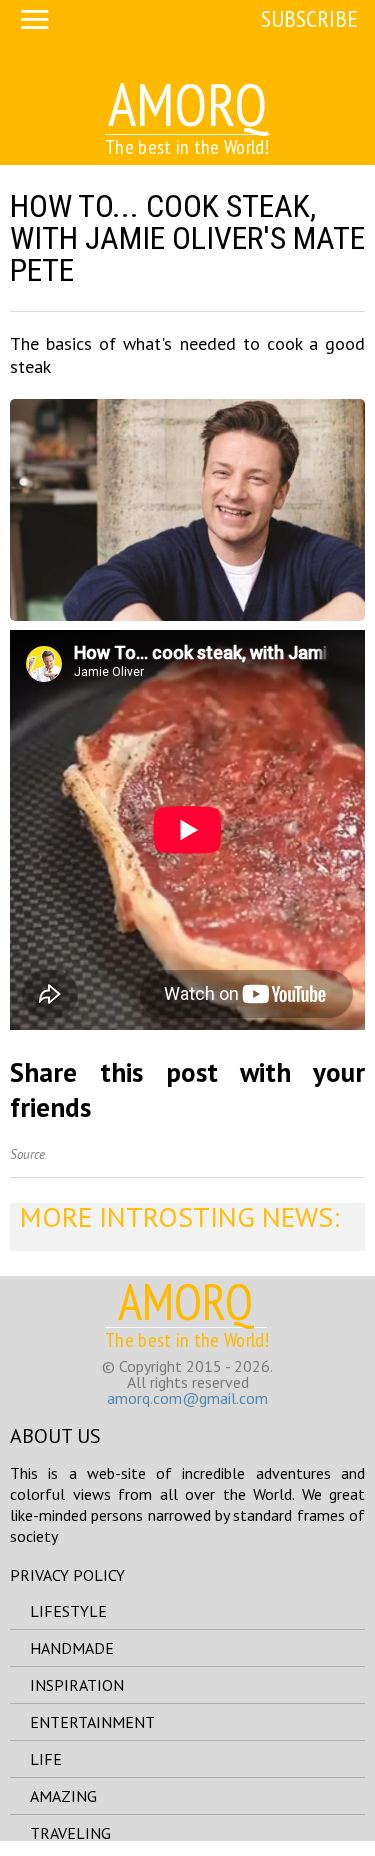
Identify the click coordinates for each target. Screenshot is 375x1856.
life (46, 1759)
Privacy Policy (67, 1575)
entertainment (92, 1722)
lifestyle (68, 1611)
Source (27, 1154)
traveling (70, 1833)
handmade (72, 1648)
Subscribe (309, 18)
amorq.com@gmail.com (187, 1398)
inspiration (77, 1685)
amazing (63, 1796)
